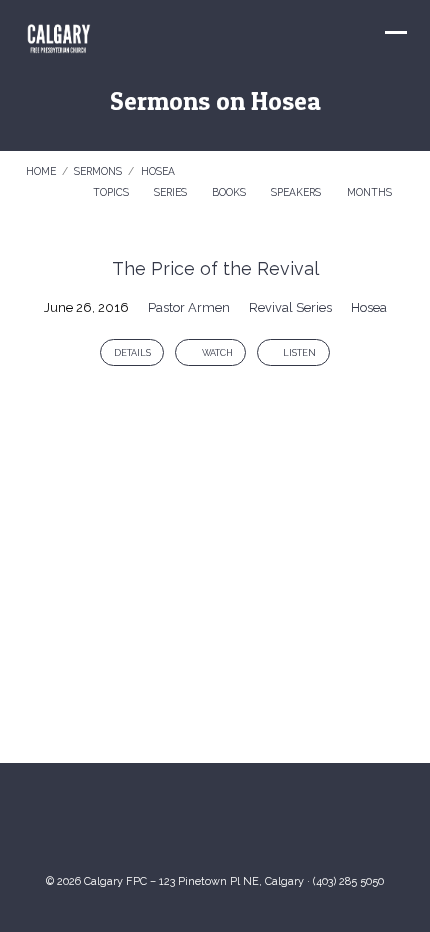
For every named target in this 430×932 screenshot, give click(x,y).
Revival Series (290, 307)
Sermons (98, 171)
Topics (112, 192)
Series (172, 192)
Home (41, 171)
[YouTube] (195, 825)
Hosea (158, 171)
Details (132, 353)
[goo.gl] (155, 825)
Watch (216, 353)
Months (371, 192)
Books (230, 192)
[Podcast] (275, 825)
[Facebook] (235, 825)
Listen (298, 353)
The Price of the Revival (215, 268)
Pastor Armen (189, 307)
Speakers (297, 192)
